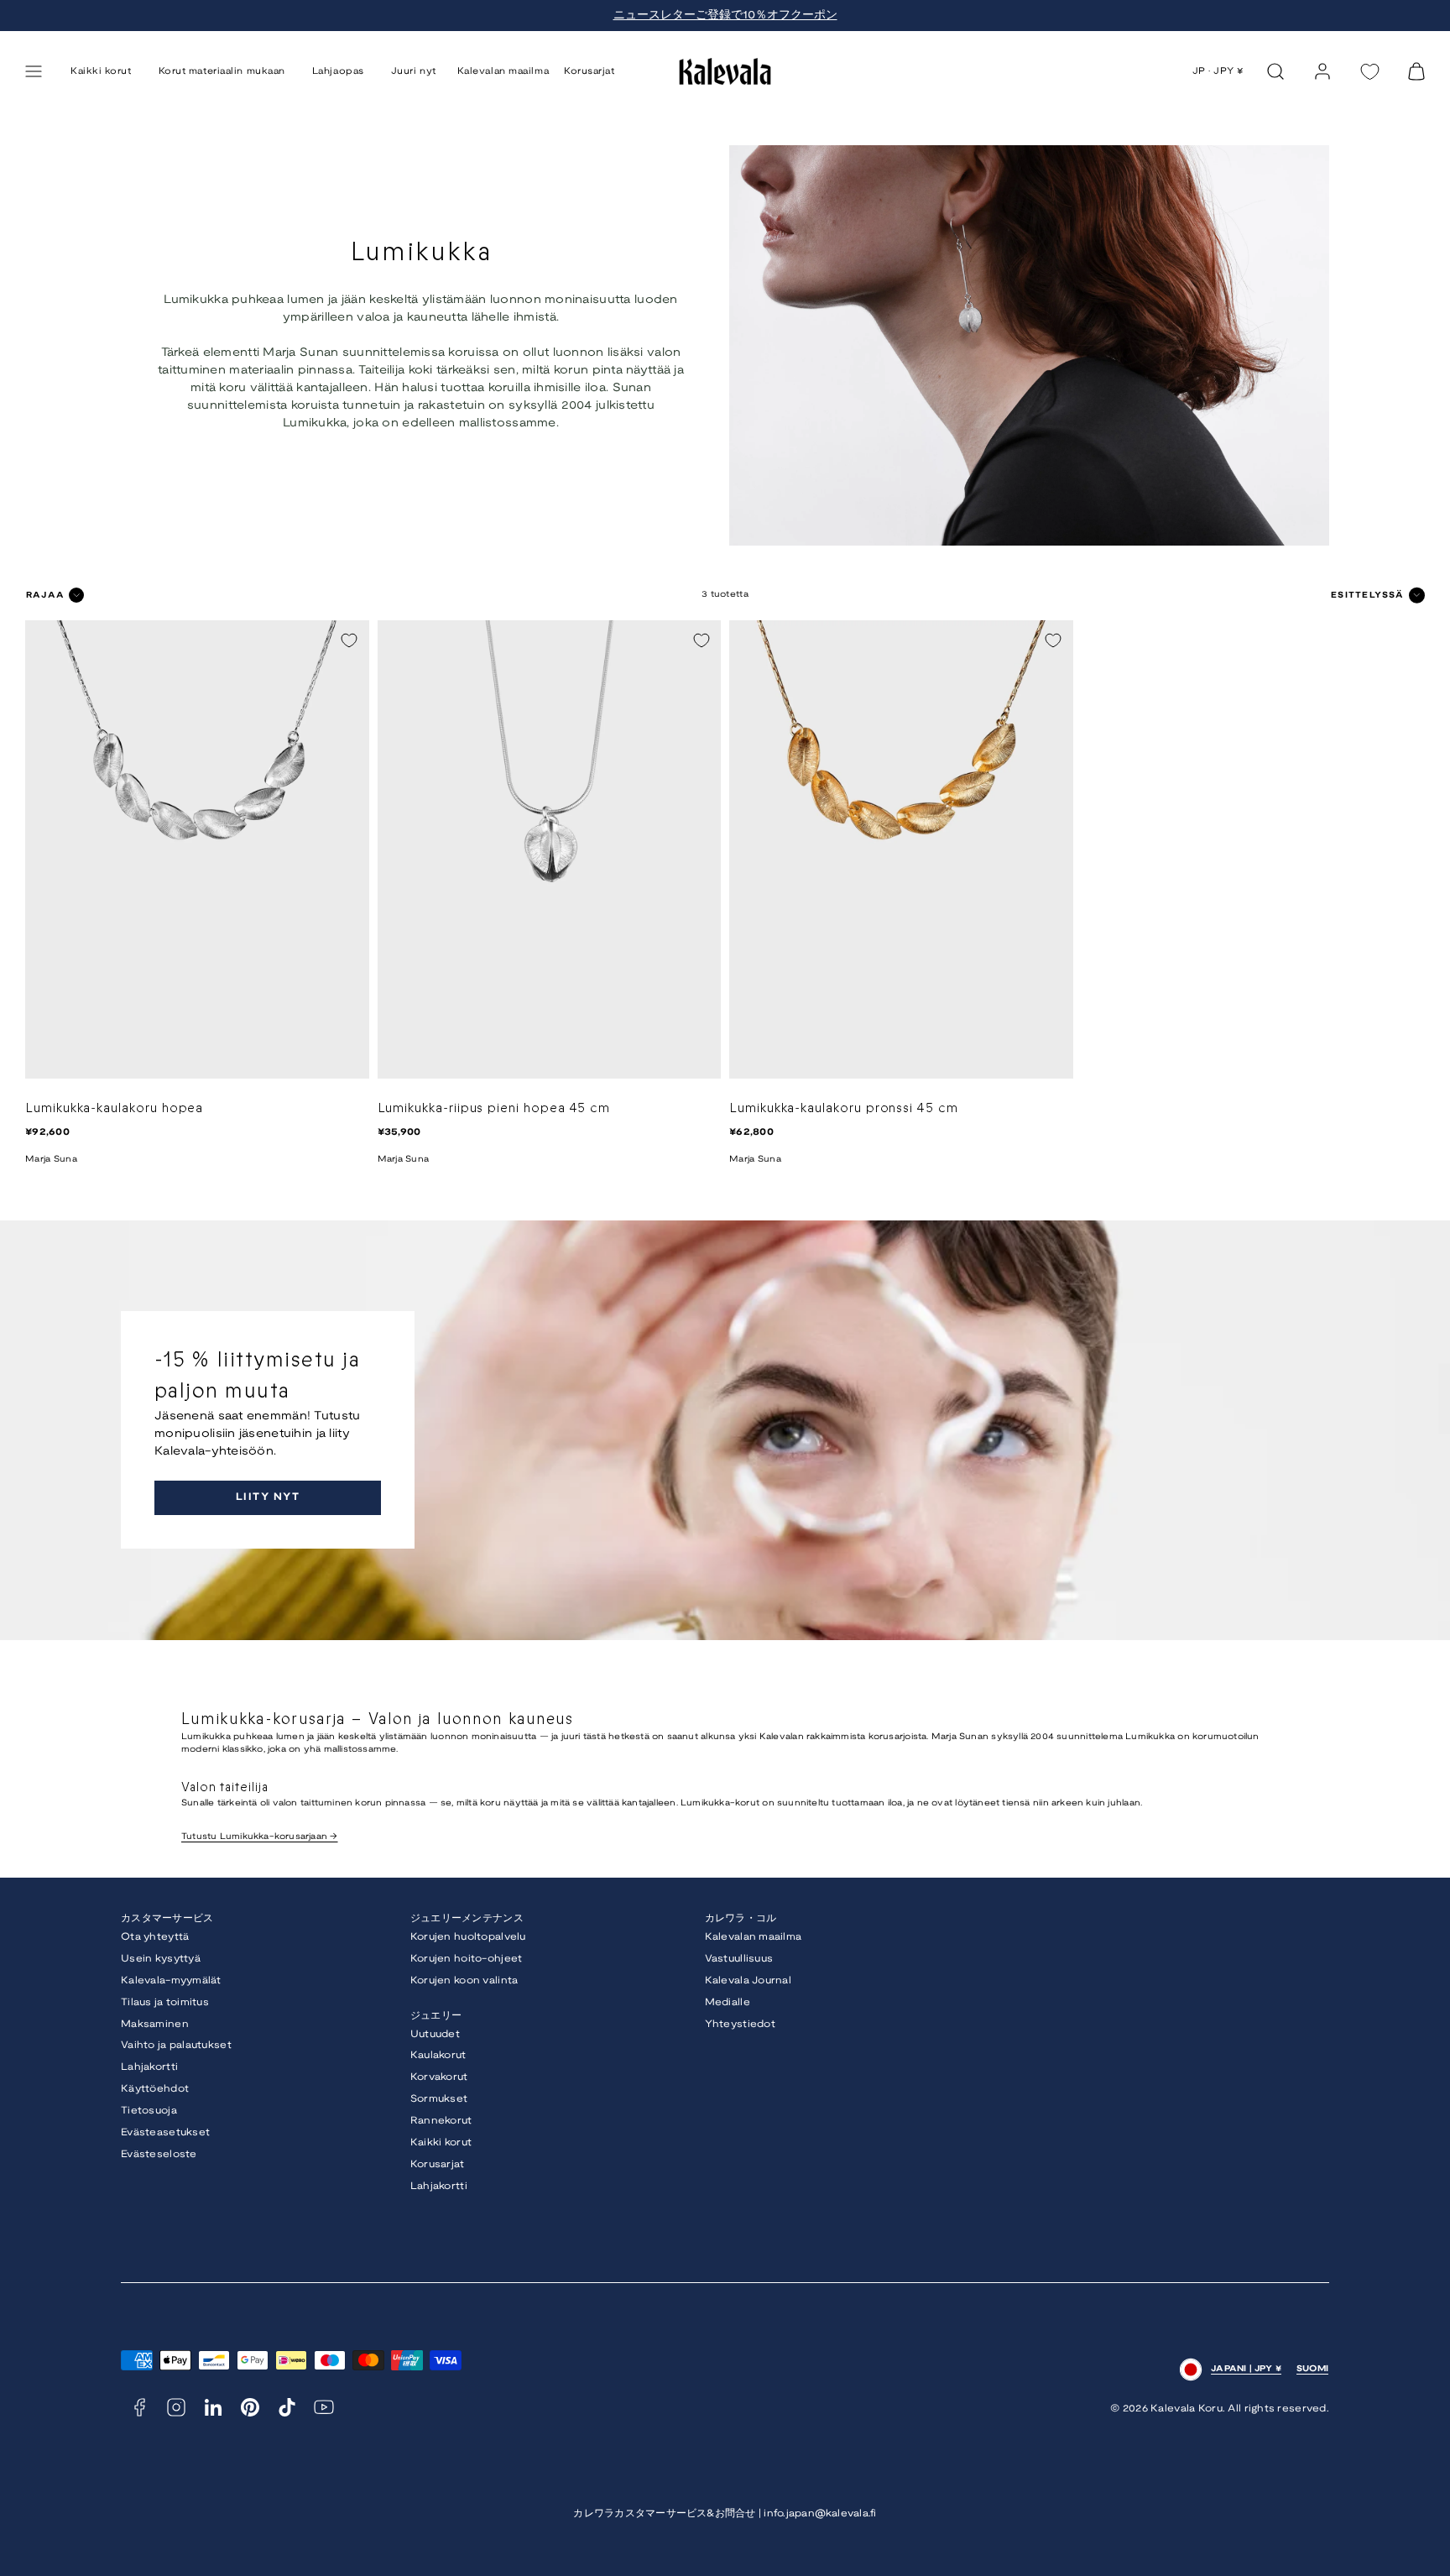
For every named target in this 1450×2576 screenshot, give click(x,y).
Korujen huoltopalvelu (468, 1937)
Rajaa (45, 596)
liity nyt (268, 1497)
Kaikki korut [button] (101, 71)
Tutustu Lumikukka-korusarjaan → (260, 1837)
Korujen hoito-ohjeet (467, 1959)
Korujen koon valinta (464, 1980)
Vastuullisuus (739, 1959)
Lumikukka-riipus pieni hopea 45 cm (494, 1108)
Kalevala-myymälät (171, 1980)
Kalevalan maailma (503, 71)
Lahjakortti (149, 2067)
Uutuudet (435, 2034)
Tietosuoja (149, 2111)
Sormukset (439, 2099)
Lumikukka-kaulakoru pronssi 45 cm (844, 1108)
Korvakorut (439, 2077)
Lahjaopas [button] (338, 71)
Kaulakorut (438, 2055)
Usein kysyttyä (161, 1959)
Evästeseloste (159, 2154)
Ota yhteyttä (155, 1937)
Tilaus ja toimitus (165, 2002)
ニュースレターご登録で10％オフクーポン (725, 16)
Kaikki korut (441, 2142)
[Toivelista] (1369, 72)
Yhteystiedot (740, 2024)
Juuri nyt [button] (414, 71)
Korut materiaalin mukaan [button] (222, 71)
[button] (34, 71)
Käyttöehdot (155, 2089)
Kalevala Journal (748, 1980)
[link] (1322, 71)
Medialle (728, 2002)
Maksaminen (155, 2024)
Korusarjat (589, 71)
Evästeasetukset (165, 2132)
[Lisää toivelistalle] (349, 640)
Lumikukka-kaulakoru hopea (114, 1108)
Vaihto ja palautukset (176, 2045)
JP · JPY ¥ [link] (1219, 71)
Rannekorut (441, 2121)
